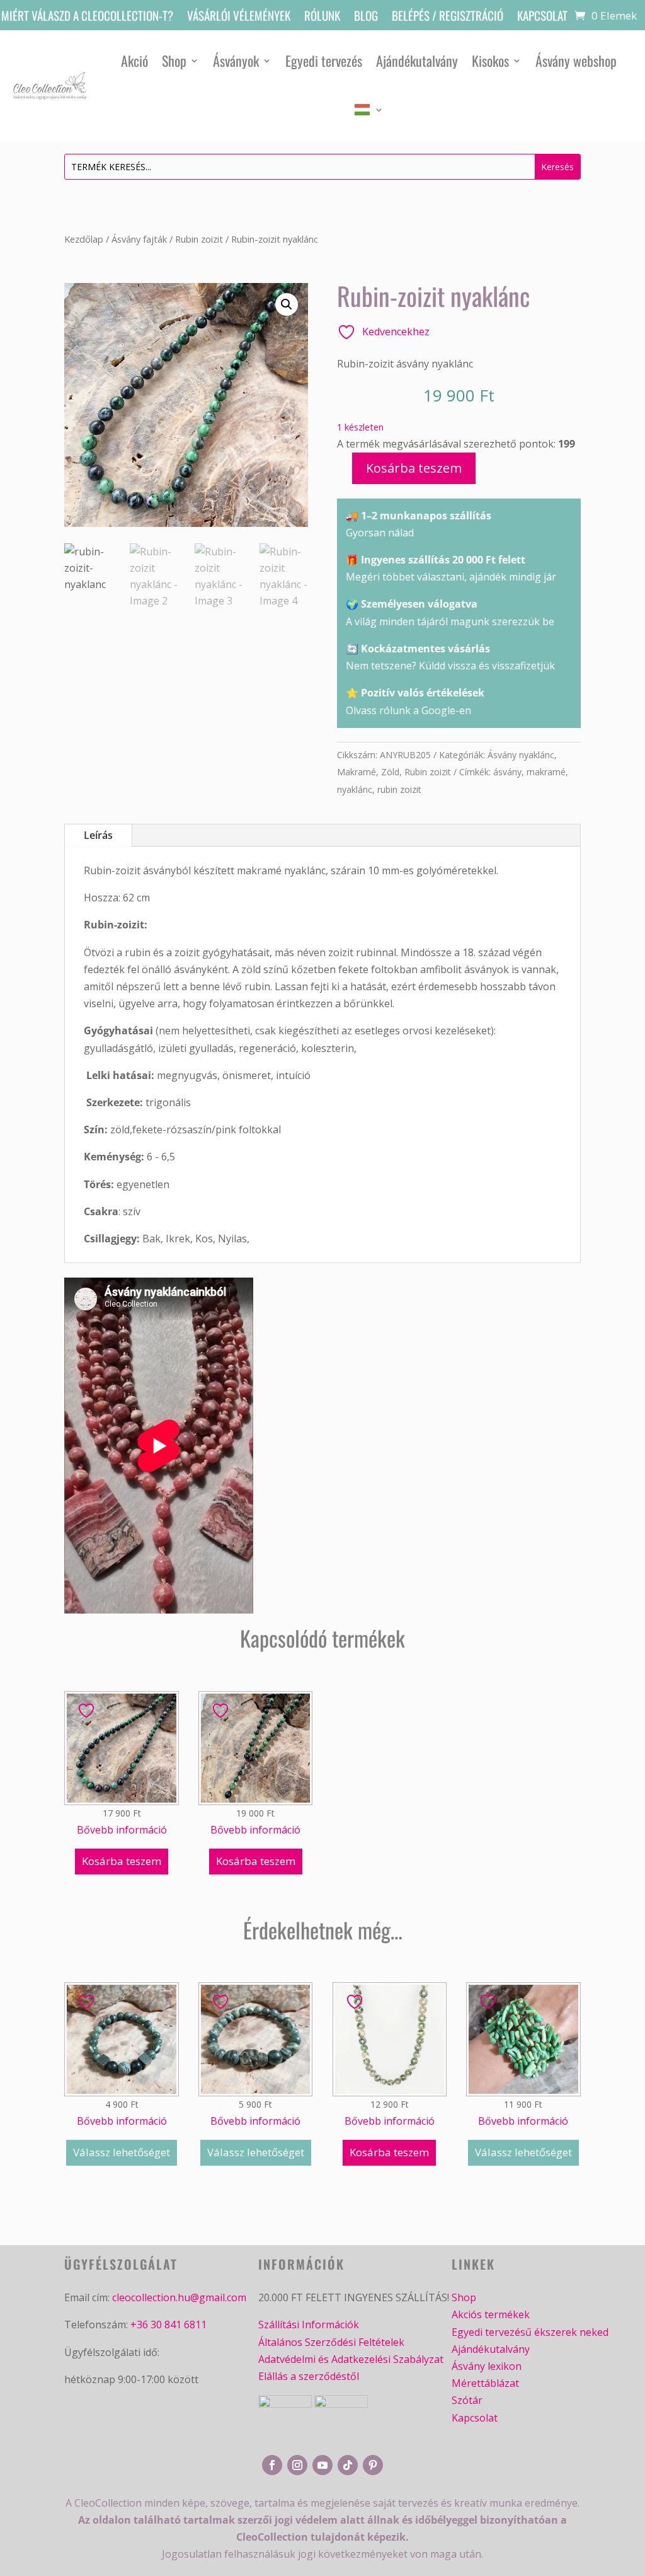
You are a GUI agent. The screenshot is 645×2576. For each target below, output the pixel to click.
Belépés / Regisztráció (448, 17)
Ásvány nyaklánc (521, 755)
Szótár (467, 2400)
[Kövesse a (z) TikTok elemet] (348, 2465)
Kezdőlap (84, 239)
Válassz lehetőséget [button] (122, 2152)
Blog (366, 17)
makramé (546, 772)
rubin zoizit (399, 789)
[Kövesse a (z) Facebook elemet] (272, 2465)
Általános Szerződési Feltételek (331, 2342)
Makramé (357, 772)
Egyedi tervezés (324, 61)
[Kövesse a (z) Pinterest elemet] (373, 2465)
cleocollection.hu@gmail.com (179, 2297)
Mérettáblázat (485, 2383)
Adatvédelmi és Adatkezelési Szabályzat (351, 2359)
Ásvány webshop (576, 61)
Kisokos (490, 61)
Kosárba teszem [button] (122, 1861)
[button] (287, 304)
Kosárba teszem (414, 468)
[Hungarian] (369, 110)
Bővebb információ (122, 1830)
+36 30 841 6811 (168, 2325)
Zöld (390, 772)
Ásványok (236, 61)
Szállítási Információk (309, 2325)
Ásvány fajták (139, 239)
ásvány (507, 772)
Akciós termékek (491, 2314)
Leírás (98, 835)
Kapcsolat (542, 17)
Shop (174, 61)
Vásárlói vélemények (239, 17)
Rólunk (322, 17)
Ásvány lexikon (487, 2366)
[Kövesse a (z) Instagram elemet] (297, 2465)
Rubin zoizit (199, 239)
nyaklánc (355, 789)
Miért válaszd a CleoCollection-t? (87, 17)
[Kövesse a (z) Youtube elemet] (322, 2465)
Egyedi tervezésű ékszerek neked (530, 2332)
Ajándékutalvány (417, 61)
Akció (134, 61)
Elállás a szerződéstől (309, 2376)
